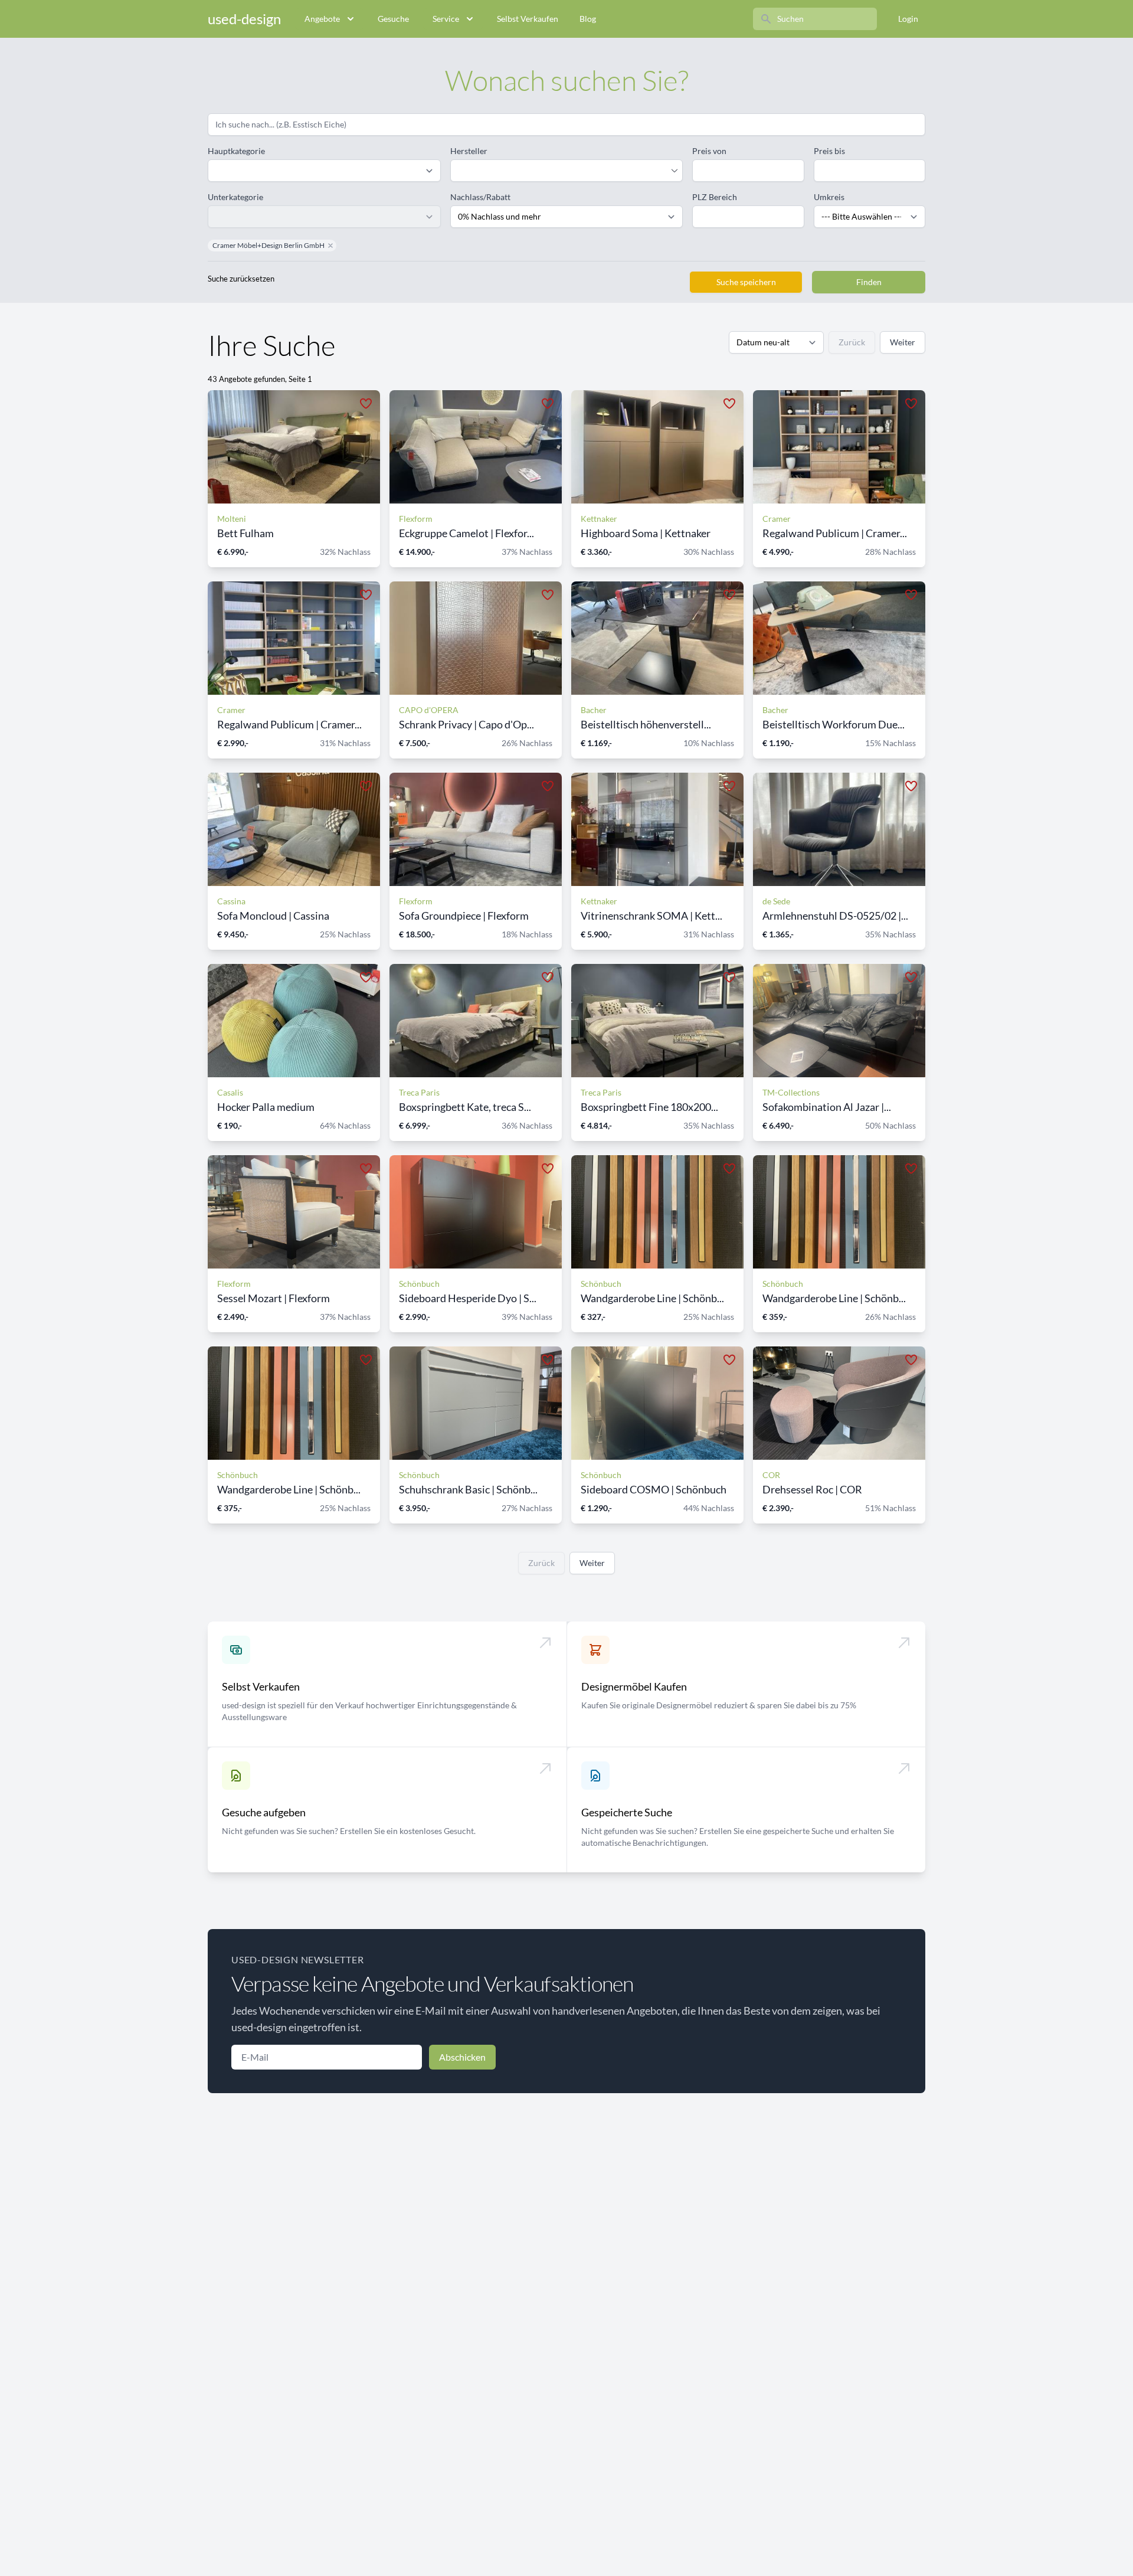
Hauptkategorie (236, 151)
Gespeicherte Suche (627, 1812)
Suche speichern (746, 282)
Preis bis (829, 151)
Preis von (709, 151)
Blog (588, 19)
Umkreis (829, 197)
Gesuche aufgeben (264, 1812)
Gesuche (393, 19)
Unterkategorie (235, 197)
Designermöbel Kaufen (634, 1686)
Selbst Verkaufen (528, 19)
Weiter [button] (903, 342)
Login (908, 19)
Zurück (852, 342)
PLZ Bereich (715, 197)
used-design (244, 19)
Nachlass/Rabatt (480, 197)
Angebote (322, 19)
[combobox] (561, 171)
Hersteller (469, 151)
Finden (869, 282)
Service (446, 19)
